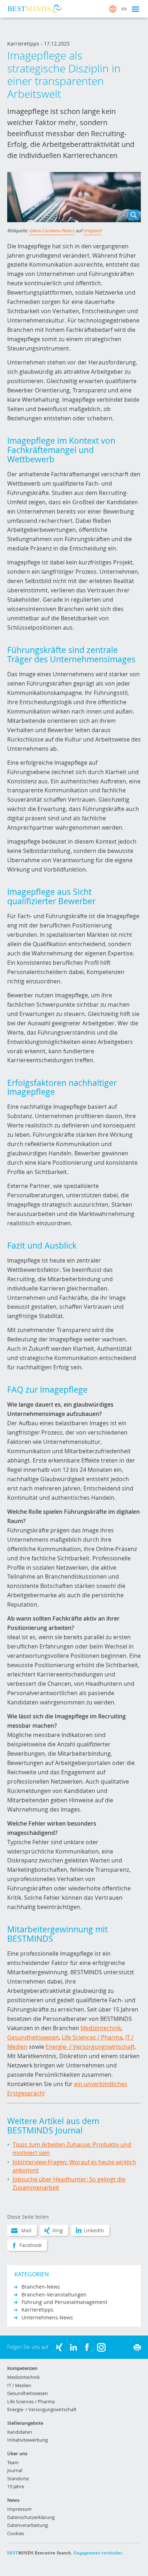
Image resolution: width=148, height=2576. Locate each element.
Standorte (18, 2479)
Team (13, 2462)
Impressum (19, 2509)
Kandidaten (20, 2432)
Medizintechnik (101, 2028)
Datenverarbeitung (27, 2525)
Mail (26, 2230)
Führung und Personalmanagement (64, 2302)
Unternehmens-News (47, 2317)
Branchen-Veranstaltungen (54, 2294)
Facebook (31, 2245)
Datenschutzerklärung (31, 2517)
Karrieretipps (38, 2310)
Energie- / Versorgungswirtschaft (90, 2047)
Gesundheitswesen (33, 2037)
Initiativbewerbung (27, 2440)
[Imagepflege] (74, 197)
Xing (58, 2230)
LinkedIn (94, 2230)
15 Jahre (16, 2486)
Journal (15, 2470)
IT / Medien (19, 2385)
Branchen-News (41, 2287)
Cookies (16, 2533)
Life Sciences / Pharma (92, 2037)
